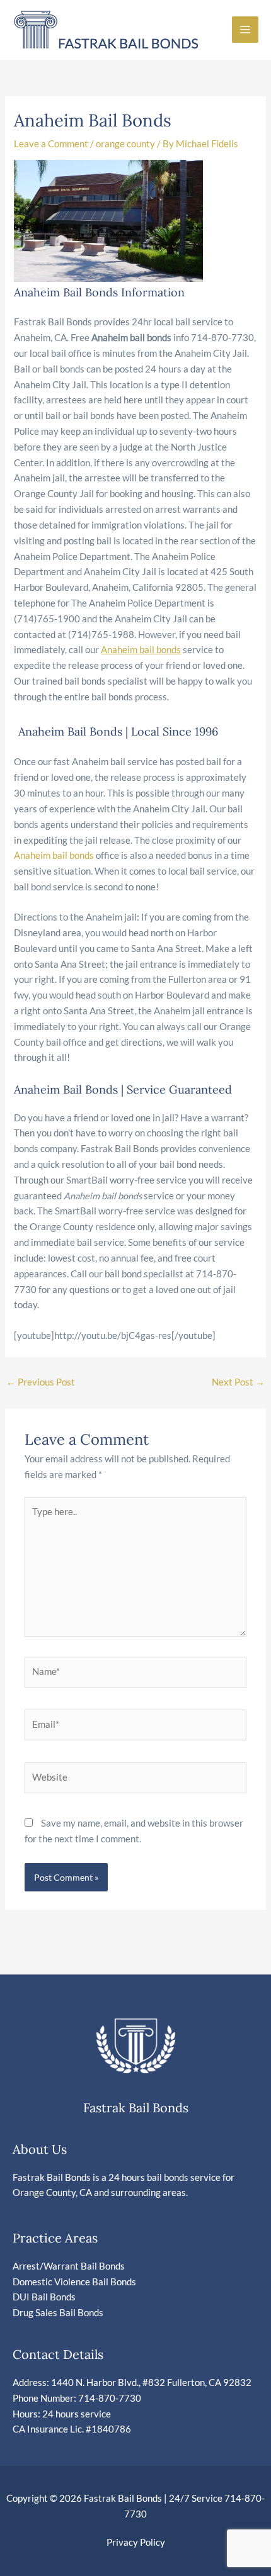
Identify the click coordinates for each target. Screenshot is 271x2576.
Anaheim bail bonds (54, 855)
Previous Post (41, 1382)
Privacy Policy (136, 2542)
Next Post (238, 1382)
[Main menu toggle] (245, 30)
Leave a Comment (51, 144)
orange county (125, 144)
